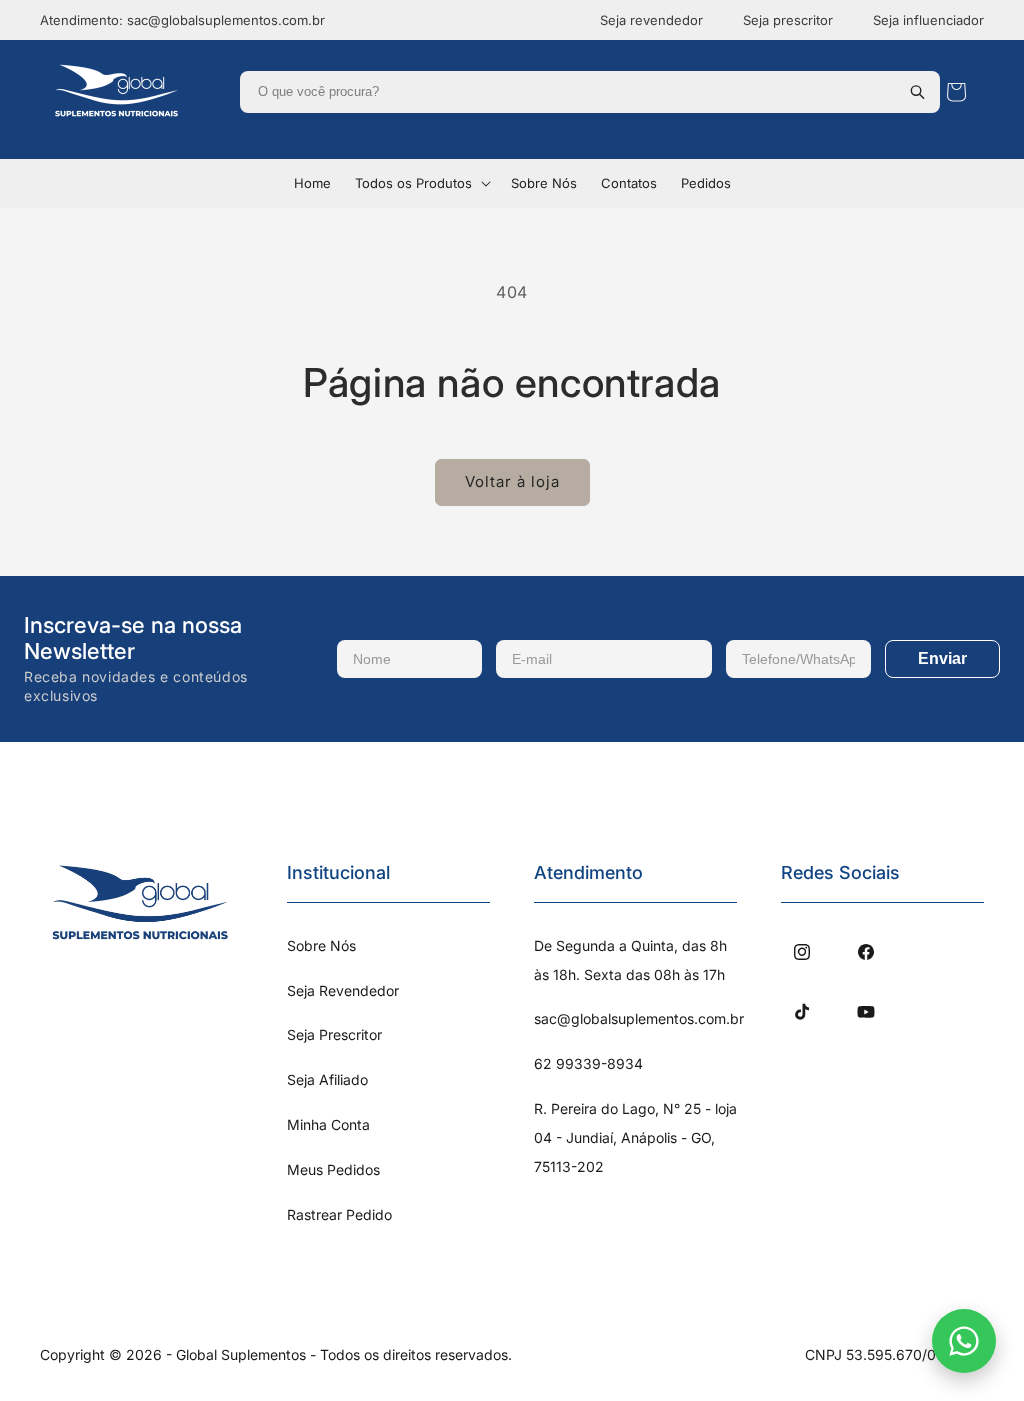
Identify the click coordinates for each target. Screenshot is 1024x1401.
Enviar (942, 658)
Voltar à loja (512, 481)
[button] (421, 183)
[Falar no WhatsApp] (964, 1341)
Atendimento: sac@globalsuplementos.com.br (182, 20)
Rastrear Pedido (339, 1214)
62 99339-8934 (588, 1063)
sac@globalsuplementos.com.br (639, 1018)
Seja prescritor (788, 20)
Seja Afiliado (327, 1079)
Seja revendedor (651, 20)
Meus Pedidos (333, 1169)
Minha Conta (328, 1124)
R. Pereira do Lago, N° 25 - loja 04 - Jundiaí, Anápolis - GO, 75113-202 (635, 1137)
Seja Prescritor (334, 1034)
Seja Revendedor (343, 990)
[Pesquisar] (917, 92)
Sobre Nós (321, 945)
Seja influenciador (928, 20)
